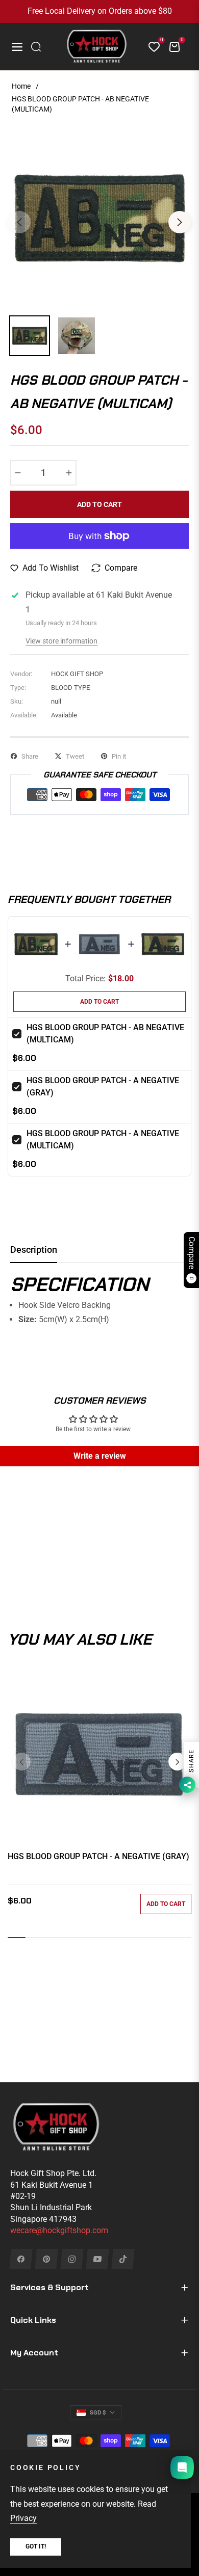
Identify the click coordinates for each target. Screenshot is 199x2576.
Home (21, 86)
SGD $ (98, 2413)
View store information (61, 641)
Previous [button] (19, 222)
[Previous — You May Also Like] (22, 1762)
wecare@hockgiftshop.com (59, 2230)
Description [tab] (34, 1250)
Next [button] (180, 222)
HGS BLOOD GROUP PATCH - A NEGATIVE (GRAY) (98, 1856)
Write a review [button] (100, 1456)
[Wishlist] (150, 47)
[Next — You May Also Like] (177, 1762)
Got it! (36, 2546)
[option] (99, 218)
